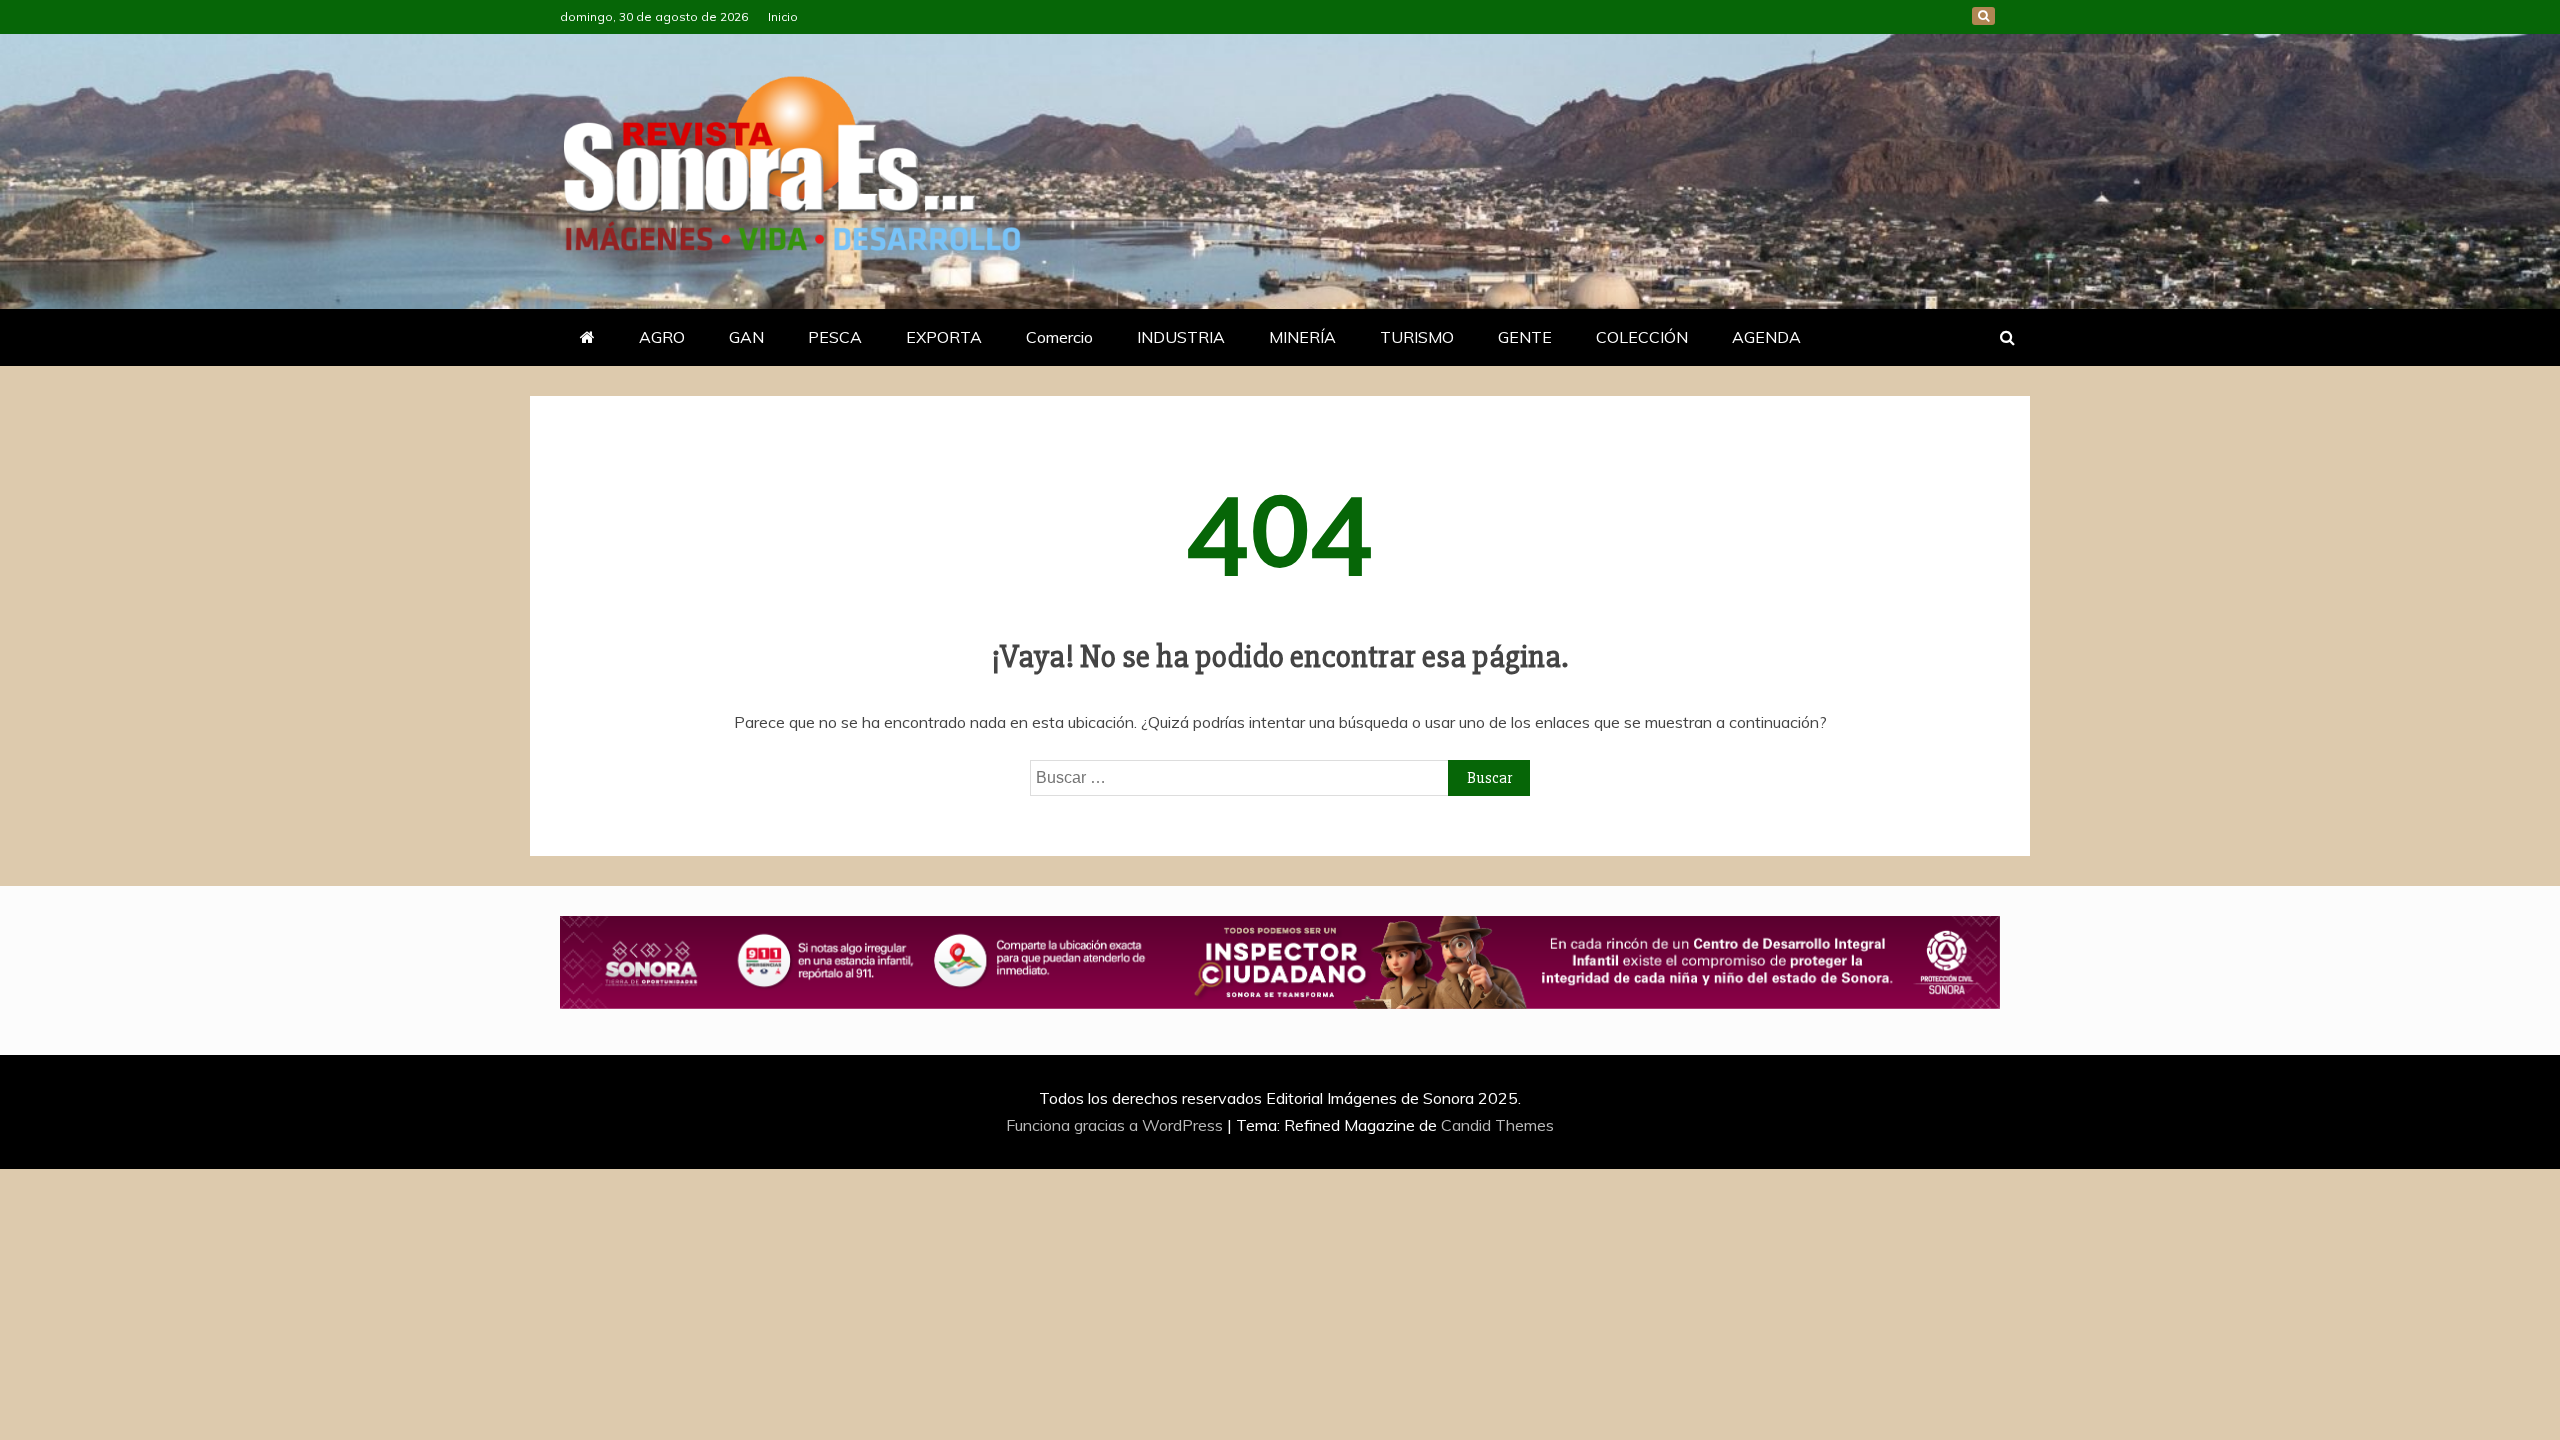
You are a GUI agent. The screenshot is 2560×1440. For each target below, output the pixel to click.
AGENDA (1766, 337)
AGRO (662, 337)
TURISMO (1417, 337)
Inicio (783, 16)
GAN (746, 337)
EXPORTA (944, 337)
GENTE (1525, 337)
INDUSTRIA (1181, 337)
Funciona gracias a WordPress (1116, 1125)
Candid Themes (1497, 1125)
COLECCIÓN (1642, 337)
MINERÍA (1302, 337)
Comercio (1059, 337)
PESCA (835, 337)
